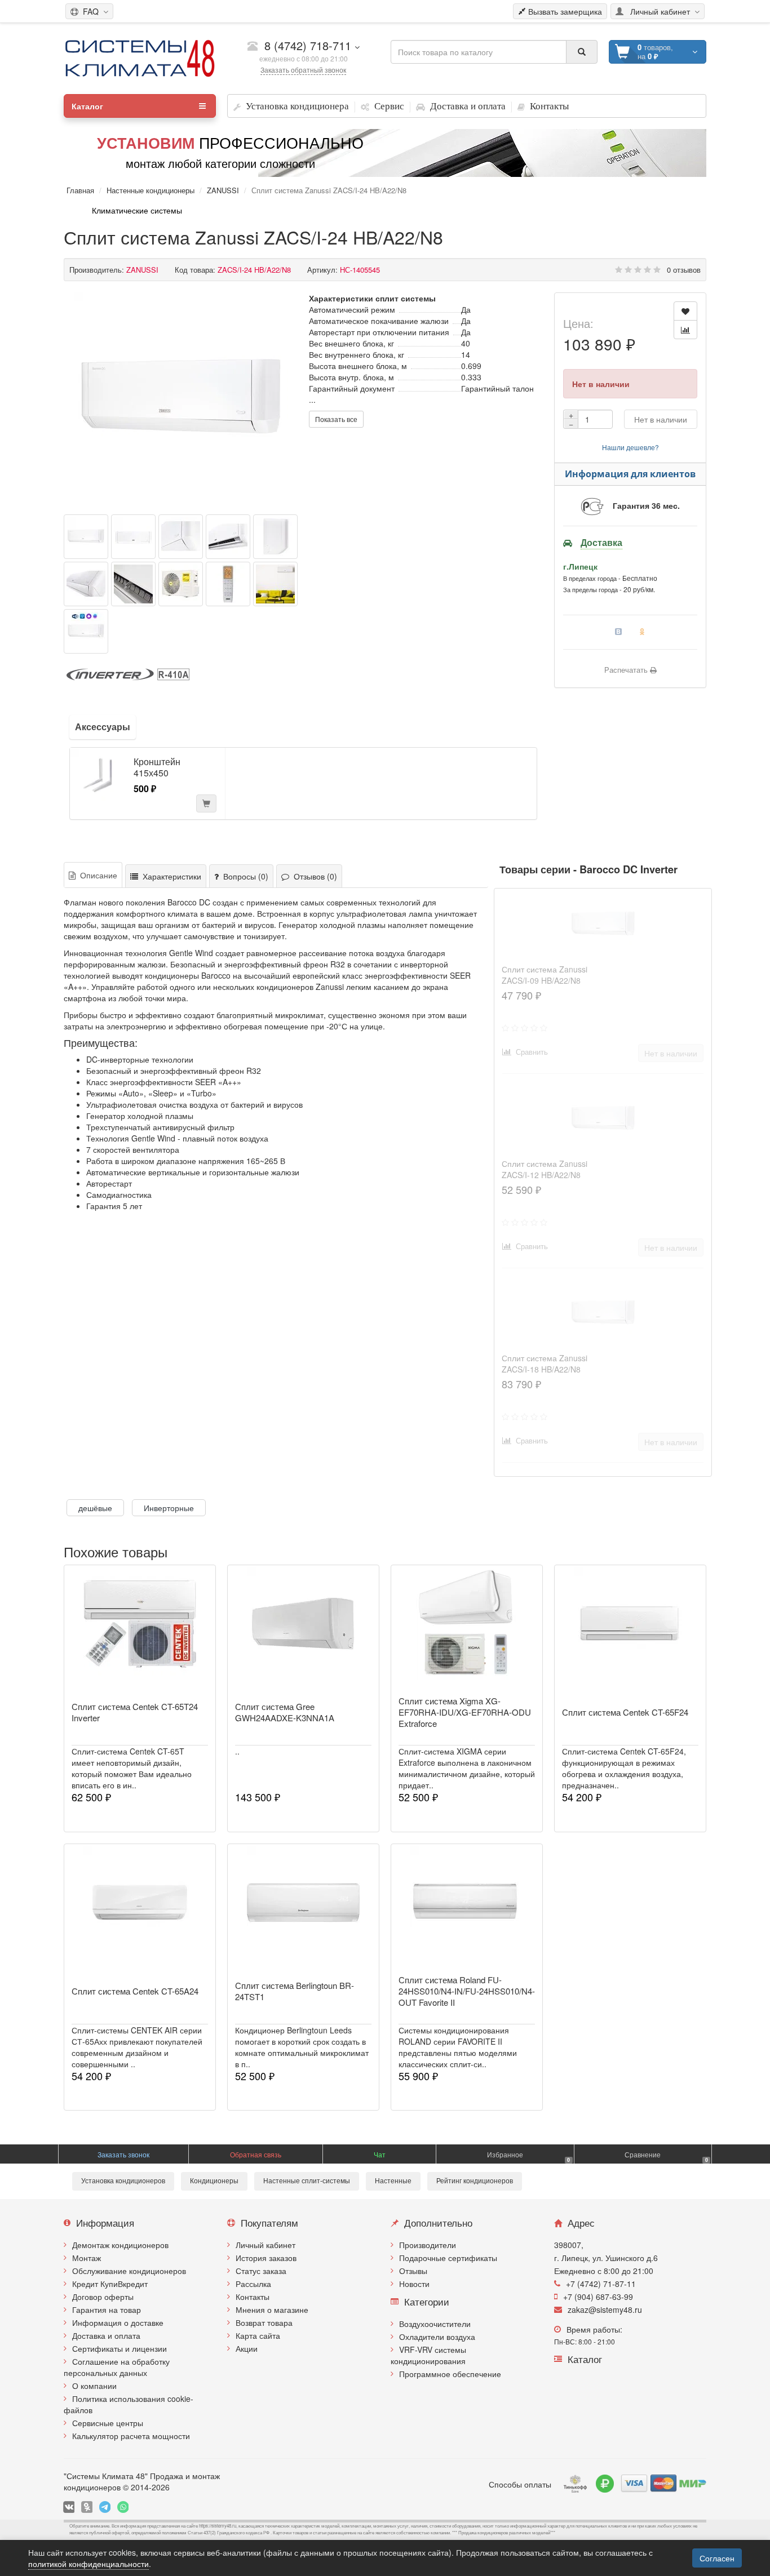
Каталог (87, 106)
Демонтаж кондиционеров (120, 2245)
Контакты (253, 2297)
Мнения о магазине (272, 2309)
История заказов (266, 2258)
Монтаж (87, 2258)
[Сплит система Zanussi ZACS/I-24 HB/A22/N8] (181, 399)
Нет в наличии (661, 419)
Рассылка (253, 2284)
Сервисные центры (108, 2423)
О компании (94, 2386)
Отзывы (413, 2271)
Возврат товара (264, 2322)
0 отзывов (684, 270)
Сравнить (530, 1052)
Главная (80, 190)
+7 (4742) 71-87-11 (601, 2284)
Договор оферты (103, 2297)
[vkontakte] (69, 2507)
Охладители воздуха (437, 2337)
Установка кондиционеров (123, 2181)
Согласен (717, 2558)
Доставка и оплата (106, 2335)
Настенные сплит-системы (307, 2181)
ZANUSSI (223, 190)
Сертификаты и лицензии (120, 2348)
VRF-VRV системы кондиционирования (428, 2355)
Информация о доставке (118, 2322)
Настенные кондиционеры (151, 190)
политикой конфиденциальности (88, 2564)
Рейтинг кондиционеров (475, 2181)
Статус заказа (261, 2271)
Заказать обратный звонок (303, 70)
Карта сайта (258, 2335)
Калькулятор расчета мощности (131, 2436)
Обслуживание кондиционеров (129, 2271)
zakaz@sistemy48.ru (605, 2309)
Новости (414, 2284)
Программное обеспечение (450, 2374)
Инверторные (169, 1508)
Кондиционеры (214, 2181)
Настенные (393, 2181)
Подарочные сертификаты (448, 2258)
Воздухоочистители (435, 2324)
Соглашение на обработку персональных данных (117, 2367)
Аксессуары (103, 727)
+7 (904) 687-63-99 (598, 2297)
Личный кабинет (265, 2245)
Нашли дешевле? (630, 447)
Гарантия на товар (107, 2309)
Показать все (336, 419)
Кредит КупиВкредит (110, 2284)
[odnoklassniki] (87, 2507)
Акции (247, 2348)
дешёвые (95, 1508)
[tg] (105, 2507)
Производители (428, 2245)
